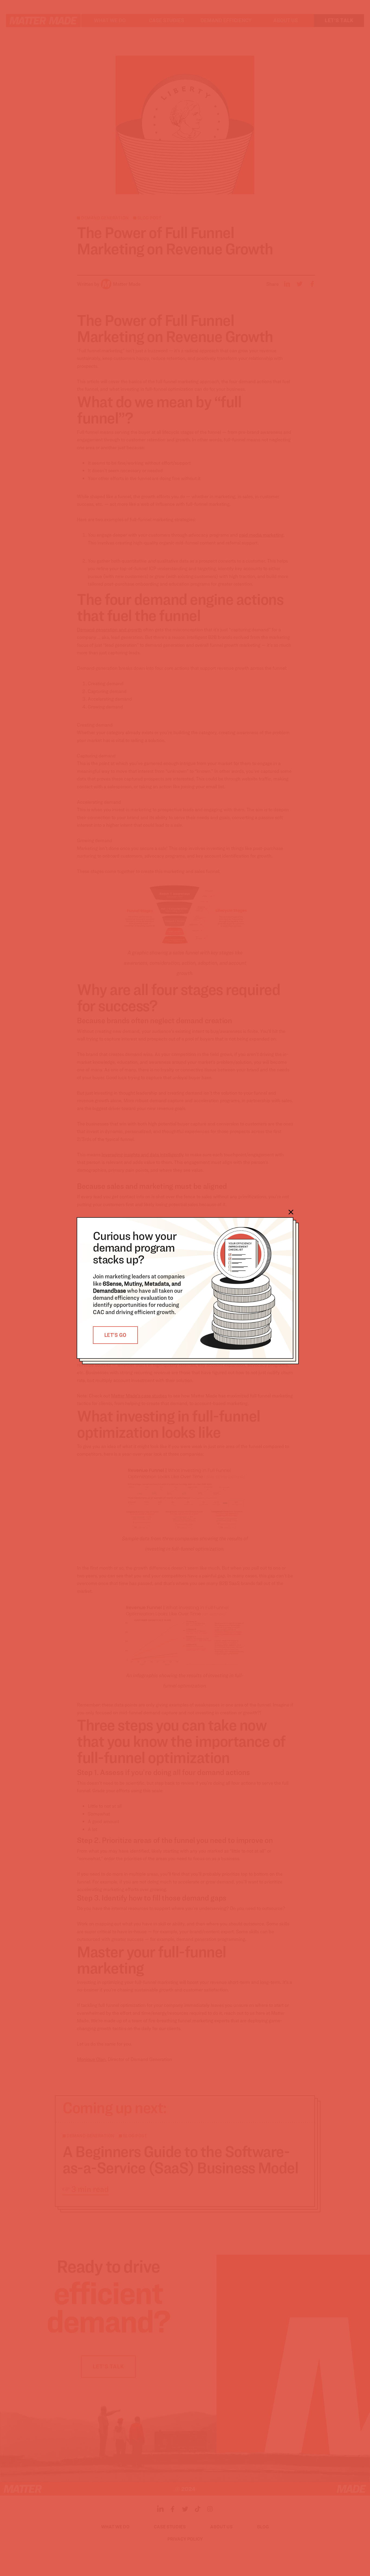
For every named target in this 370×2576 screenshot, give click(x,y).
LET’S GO (115, 1335)
